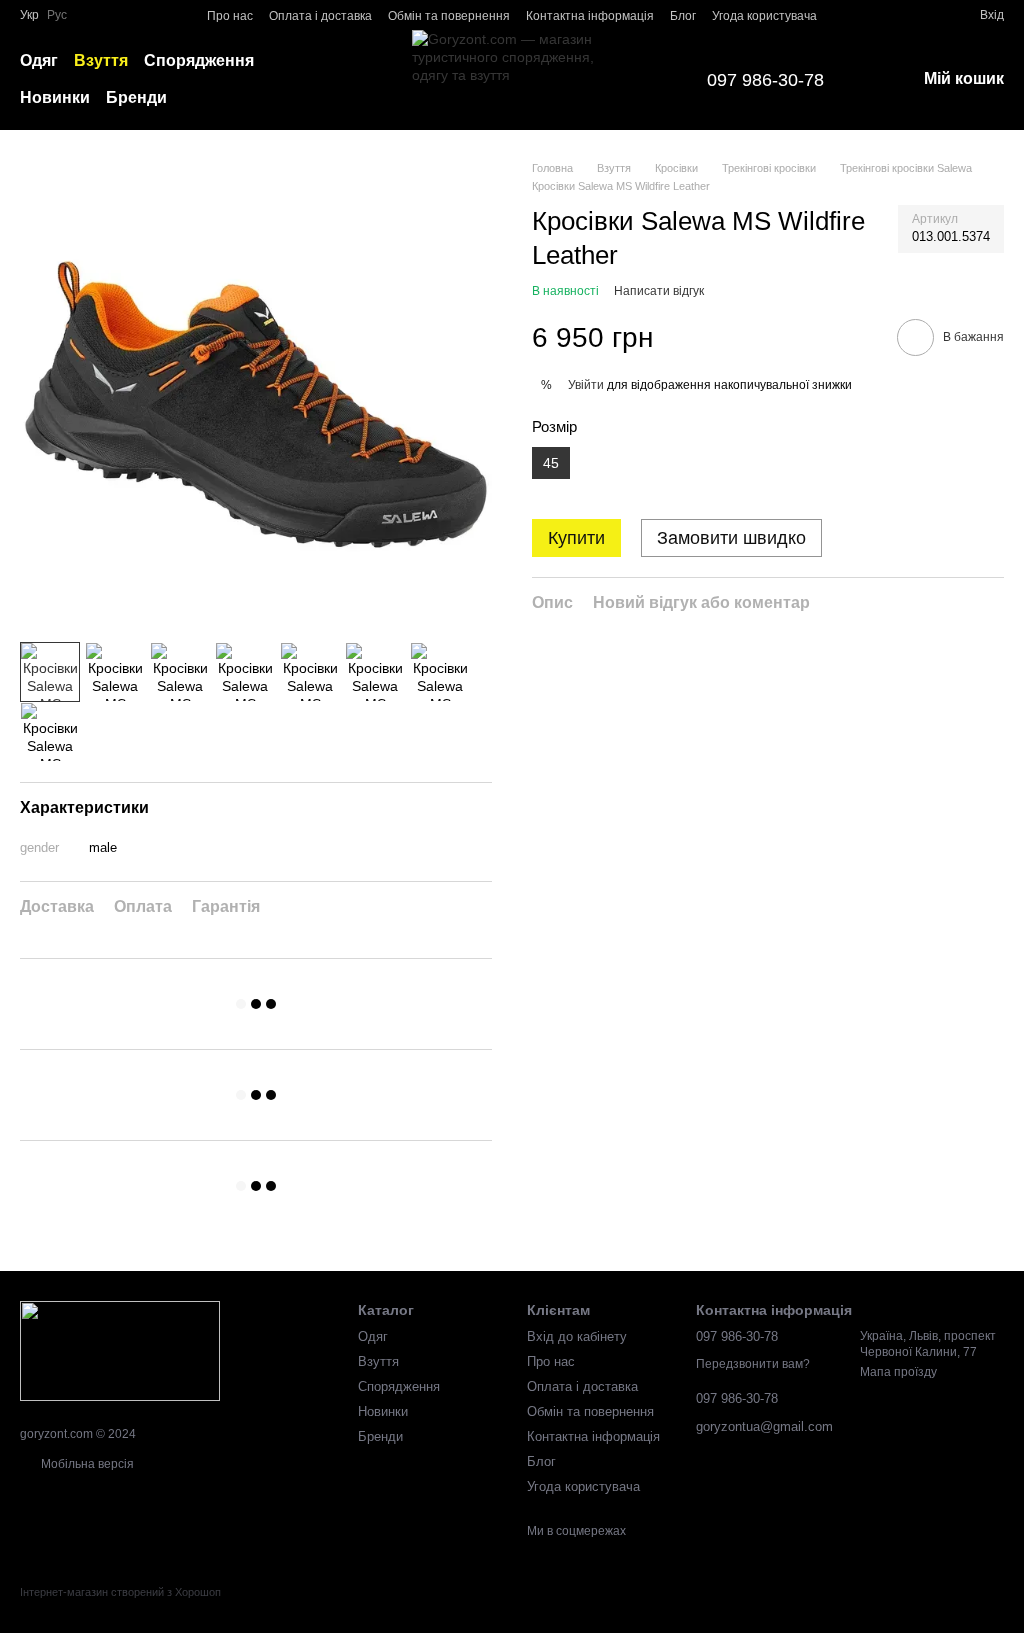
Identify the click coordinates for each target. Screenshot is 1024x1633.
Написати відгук (659, 291)
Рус (57, 15)
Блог (683, 16)
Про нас (230, 16)
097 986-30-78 (765, 80)
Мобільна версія (86, 1464)
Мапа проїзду (898, 1372)
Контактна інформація (590, 16)
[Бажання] (928, 15)
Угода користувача (764, 16)
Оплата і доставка (320, 16)
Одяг (39, 60)
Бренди (136, 97)
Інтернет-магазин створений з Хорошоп (120, 1592)
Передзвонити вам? (753, 1364)
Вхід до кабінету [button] (577, 1336)
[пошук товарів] (372, 80)
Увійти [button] (586, 385)
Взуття (101, 60)
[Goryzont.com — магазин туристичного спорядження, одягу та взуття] (120, 1350)
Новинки (55, 97)
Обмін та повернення (449, 16)
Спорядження (199, 60)
